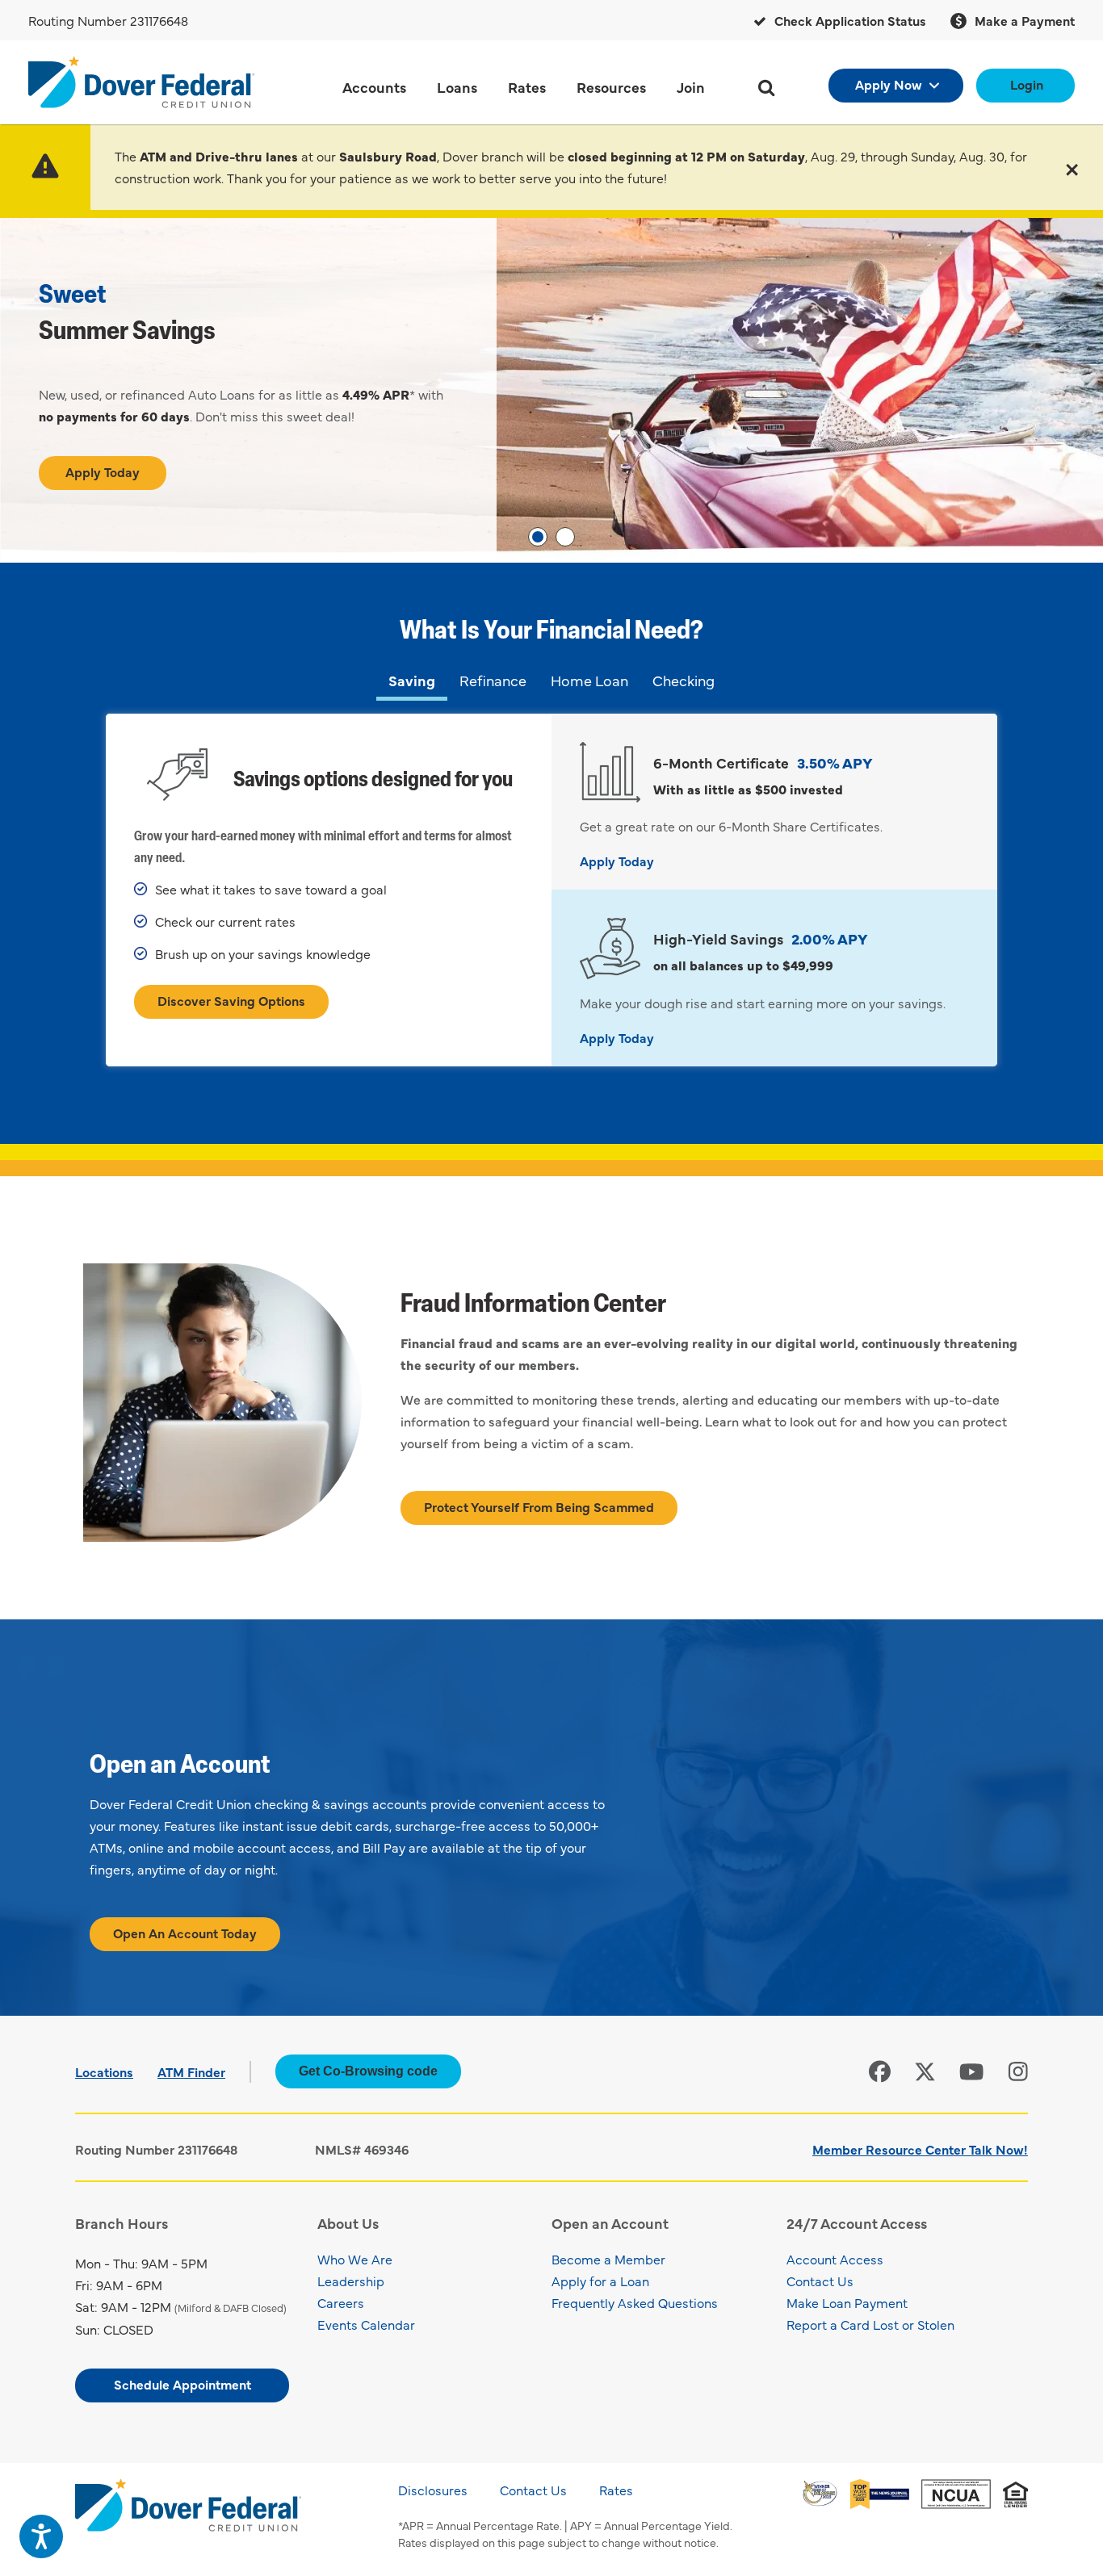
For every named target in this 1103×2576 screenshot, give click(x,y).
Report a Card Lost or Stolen (870, 2324)
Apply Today (103, 471)
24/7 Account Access (857, 2223)
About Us (348, 2223)
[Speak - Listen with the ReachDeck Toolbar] (41, 2536)
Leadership (351, 2281)
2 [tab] (565, 537)
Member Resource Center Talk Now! (920, 2149)
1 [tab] (538, 537)
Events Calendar (366, 2324)
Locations (104, 2071)
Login (1027, 84)
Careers (341, 2302)
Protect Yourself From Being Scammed (539, 1506)
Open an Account (610, 2223)
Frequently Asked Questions (635, 2302)
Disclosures (433, 2490)
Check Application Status (849, 20)
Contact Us (820, 2281)
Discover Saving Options (231, 1000)
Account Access (835, 2259)
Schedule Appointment (182, 2384)
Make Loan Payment (847, 2302)
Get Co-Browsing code (368, 2071)
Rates (616, 2490)
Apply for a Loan (600, 2281)
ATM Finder (191, 2071)
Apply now (889, 84)
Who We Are (355, 2259)
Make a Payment (1023, 20)
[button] (1072, 167)
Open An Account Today (185, 1933)
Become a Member (608, 2259)
